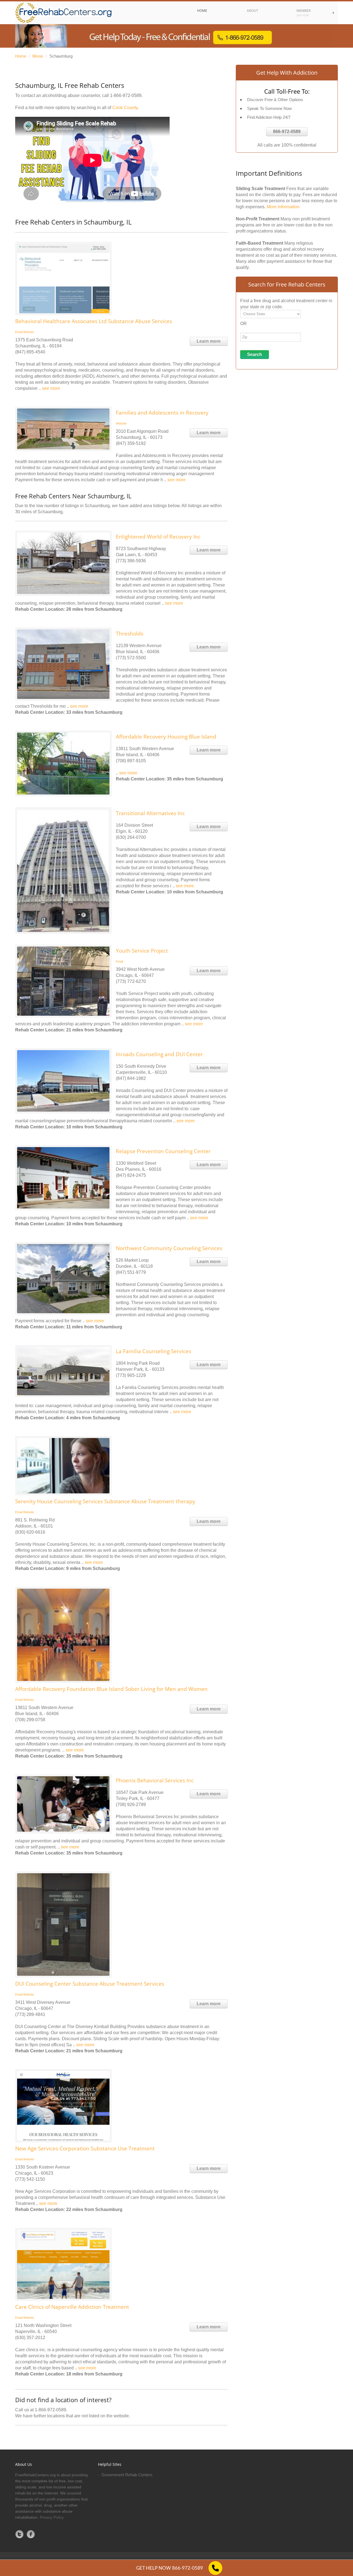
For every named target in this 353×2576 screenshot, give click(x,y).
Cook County (125, 108)
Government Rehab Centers (127, 2475)
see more (51, 388)
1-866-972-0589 (126, 95)
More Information (283, 207)
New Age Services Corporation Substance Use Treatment (85, 2148)
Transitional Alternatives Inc (150, 813)
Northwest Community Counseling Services (169, 1248)
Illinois (38, 56)
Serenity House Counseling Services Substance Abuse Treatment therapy (105, 1501)
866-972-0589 (287, 132)
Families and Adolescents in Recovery (162, 413)
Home (21, 56)
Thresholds (130, 634)
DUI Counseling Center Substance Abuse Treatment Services (90, 1984)
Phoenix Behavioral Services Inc (155, 1780)
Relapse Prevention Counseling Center (163, 1151)
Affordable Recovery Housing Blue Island (166, 737)
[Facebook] (31, 2534)
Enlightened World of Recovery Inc (158, 537)
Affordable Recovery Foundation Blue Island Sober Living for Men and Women (111, 1689)
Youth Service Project (142, 951)
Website (29, 332)
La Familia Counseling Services (153, 1351)
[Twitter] (20, 2534)
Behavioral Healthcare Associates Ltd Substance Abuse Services (94, 321)
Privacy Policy (52, 2517)
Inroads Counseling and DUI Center (159, 1054)
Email (19, 332)
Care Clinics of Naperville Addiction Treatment (72, 2307)
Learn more (209, 341)
